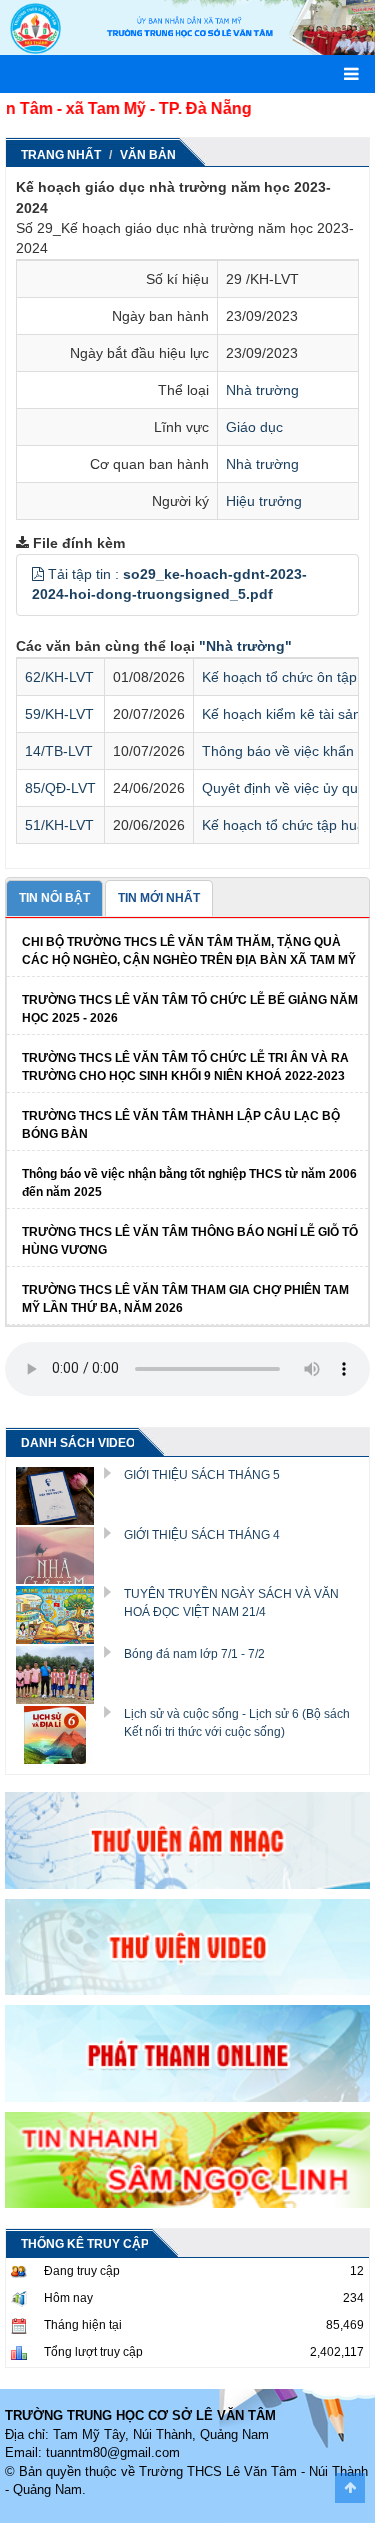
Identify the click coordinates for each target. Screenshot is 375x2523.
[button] (38, 574)
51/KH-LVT (59, 825)
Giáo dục (254, 427)
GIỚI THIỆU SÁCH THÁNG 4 (202, 1535)
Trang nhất (61, 155)
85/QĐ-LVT (60, 788)
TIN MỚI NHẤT (159, 898)
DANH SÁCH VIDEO (78, 1443)
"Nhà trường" (245, 646)
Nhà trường (262, 390)
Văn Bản (148, 155)
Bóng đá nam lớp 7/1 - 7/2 (194, 1654)
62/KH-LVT (59, 677)
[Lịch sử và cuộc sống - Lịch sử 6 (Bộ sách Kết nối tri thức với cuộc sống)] (62, 1734)
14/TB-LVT (59, 751)
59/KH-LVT (59, 714)
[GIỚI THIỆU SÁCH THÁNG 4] (62, 1554)
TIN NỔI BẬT (54, 898)
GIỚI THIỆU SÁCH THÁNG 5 (202, 1475)
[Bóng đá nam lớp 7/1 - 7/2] (62, 1674)
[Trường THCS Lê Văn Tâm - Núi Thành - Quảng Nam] (35, 27)
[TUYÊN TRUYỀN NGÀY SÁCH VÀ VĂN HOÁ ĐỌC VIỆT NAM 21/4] (62, 1614)
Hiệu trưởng (264, 501)
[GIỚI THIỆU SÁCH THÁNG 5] (62, 1494)
